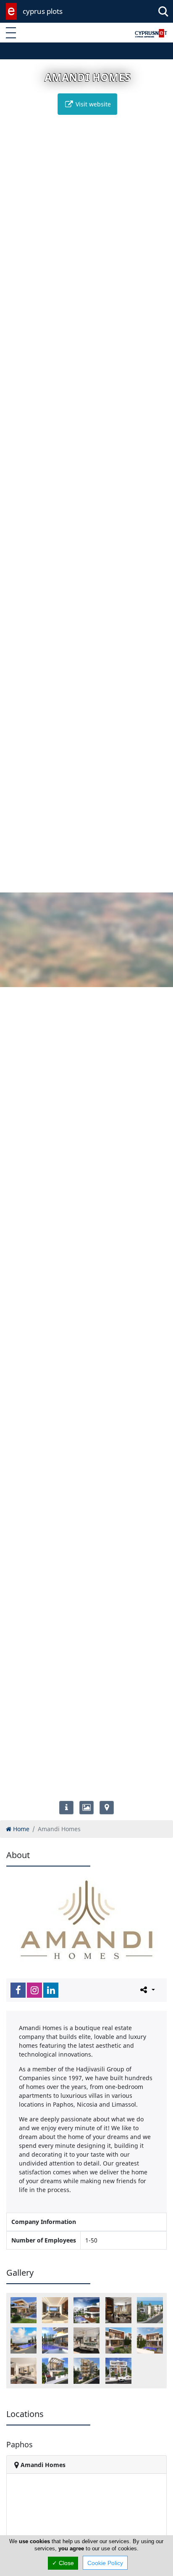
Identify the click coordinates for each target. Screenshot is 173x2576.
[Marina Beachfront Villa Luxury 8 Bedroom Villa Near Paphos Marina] (55, 2310)
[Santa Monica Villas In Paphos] (55, 2340)
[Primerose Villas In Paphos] (118, 2340)
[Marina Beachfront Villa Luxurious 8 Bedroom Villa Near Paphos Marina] (24, 2310)
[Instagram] (34, 1990)
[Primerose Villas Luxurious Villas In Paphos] (24, 2371)
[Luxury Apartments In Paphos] (118, 2371)
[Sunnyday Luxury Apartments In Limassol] (86, 2371)
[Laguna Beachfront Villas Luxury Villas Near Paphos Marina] (150, 2310)
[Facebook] (18, 1990)
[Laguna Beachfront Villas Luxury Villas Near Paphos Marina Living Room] (118, 2310)
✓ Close (63, 2563)
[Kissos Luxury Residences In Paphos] (55, 2371)
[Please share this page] (147, 1990)
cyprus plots (43, 11)
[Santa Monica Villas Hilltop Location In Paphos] (24, 2340)
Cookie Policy (105, 2563)
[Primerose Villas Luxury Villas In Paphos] (150, 2340)
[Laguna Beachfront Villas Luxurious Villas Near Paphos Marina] (86, 2310)
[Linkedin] (51, 1990)
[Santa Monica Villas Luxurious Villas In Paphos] (86, 2340)
